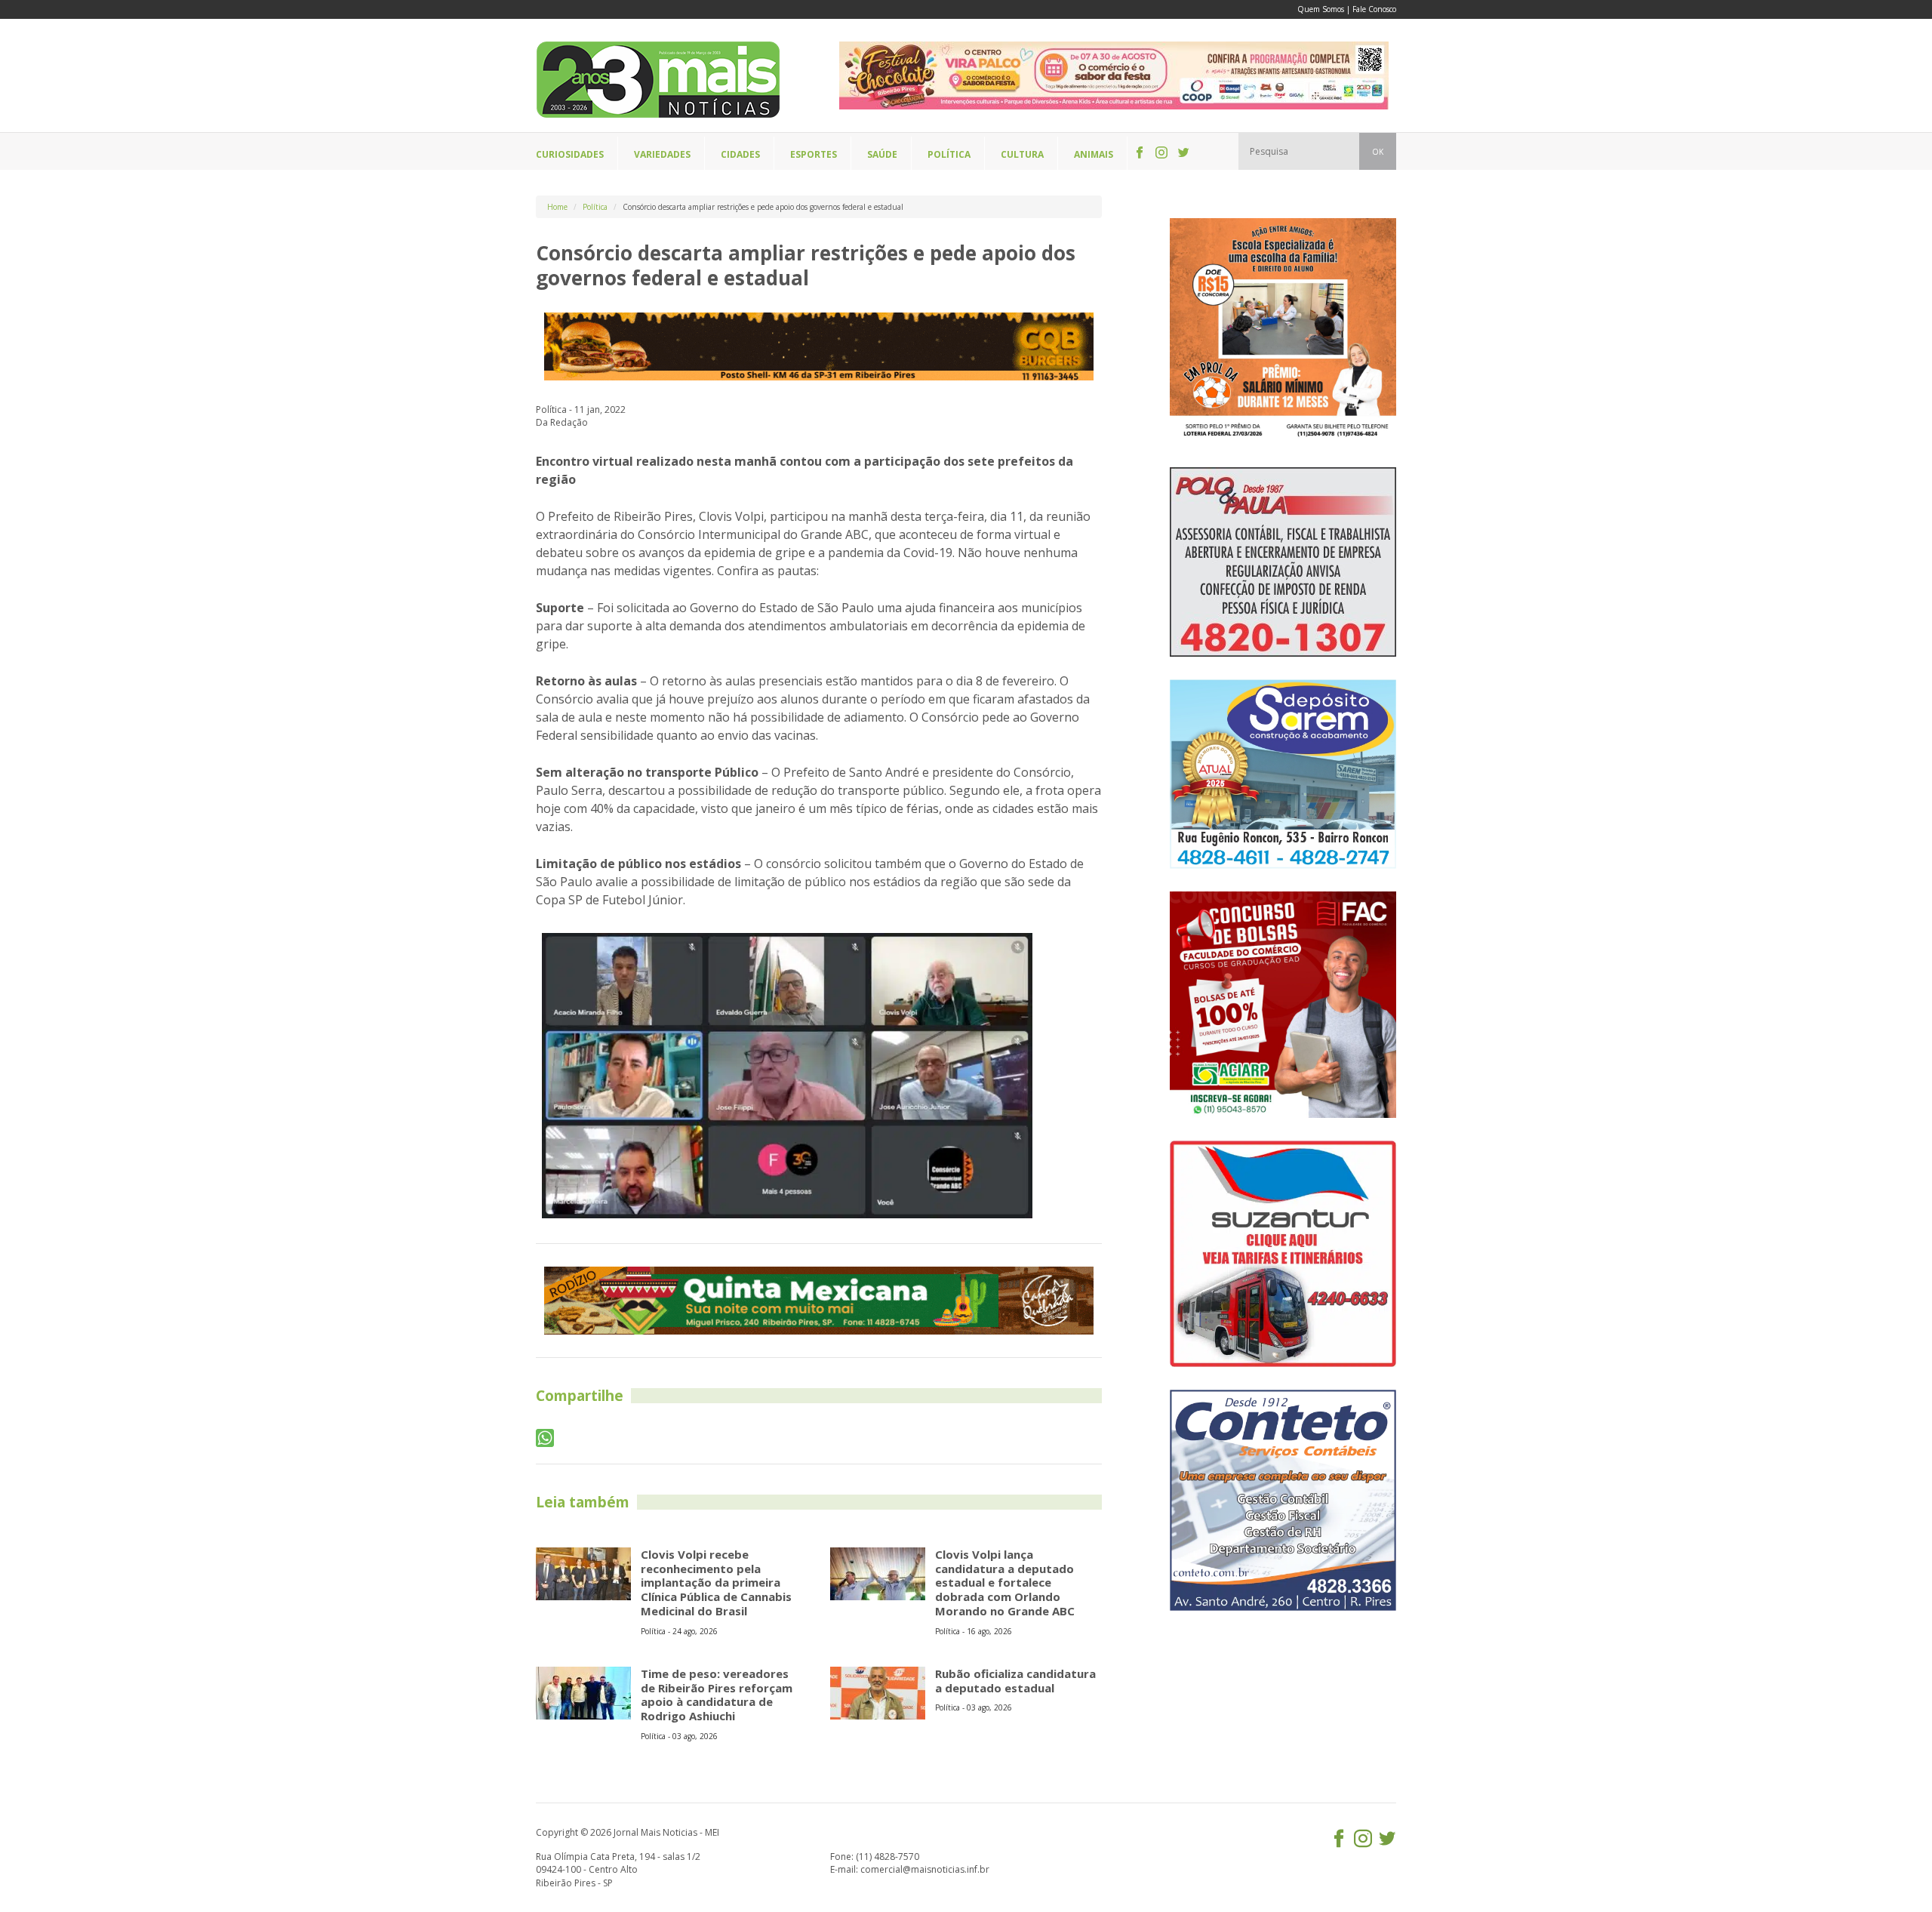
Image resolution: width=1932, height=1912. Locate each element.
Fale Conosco (1374, 9)
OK (1378, 152)
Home (557, 207)
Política (595, 207)
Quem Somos (1321, 9)
